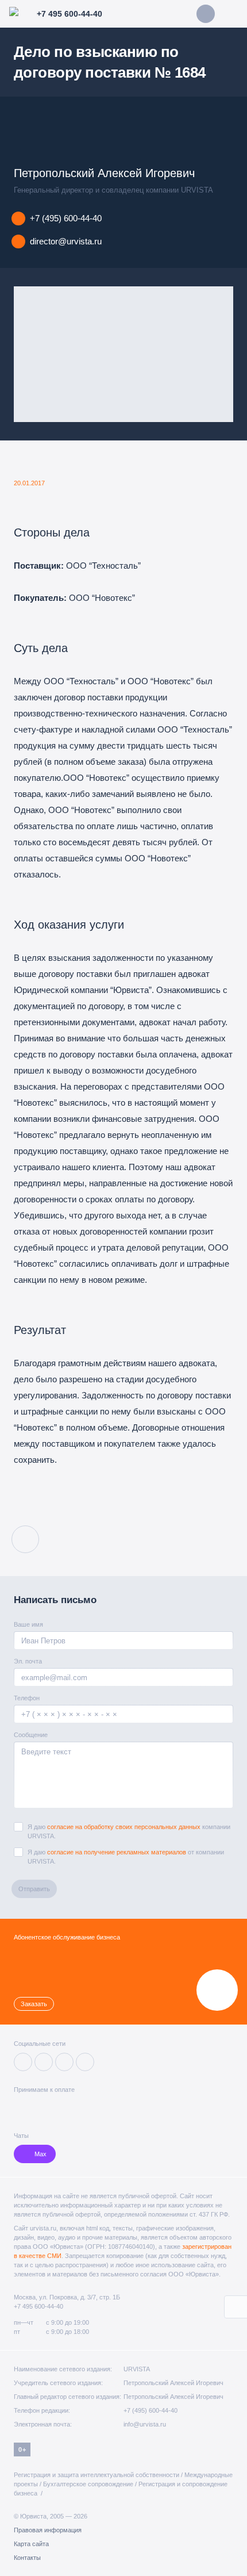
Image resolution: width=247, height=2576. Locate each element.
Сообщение (31, 1735)
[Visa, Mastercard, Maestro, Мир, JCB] (20, 2108)
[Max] (85, 2062)
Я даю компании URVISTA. (129, 1831)
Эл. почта (28, 1661)
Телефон (27, 1698)
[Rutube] (64, 2062)
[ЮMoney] (38, 2108)
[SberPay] (61, 2108)
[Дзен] (44, 2062)
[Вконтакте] (23, 2062)
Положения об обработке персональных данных (98, 2521)
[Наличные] (99, 2108)
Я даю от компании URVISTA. (126, 1857)
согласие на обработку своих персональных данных (124, 1827)
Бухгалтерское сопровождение (88, 2484)
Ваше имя (28, 1624)
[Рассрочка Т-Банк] (81, 2108)
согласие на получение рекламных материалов (117, 1852)
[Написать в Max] (206, 14)
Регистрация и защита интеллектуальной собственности (97, 2475)
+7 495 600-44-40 (38, 2306)
